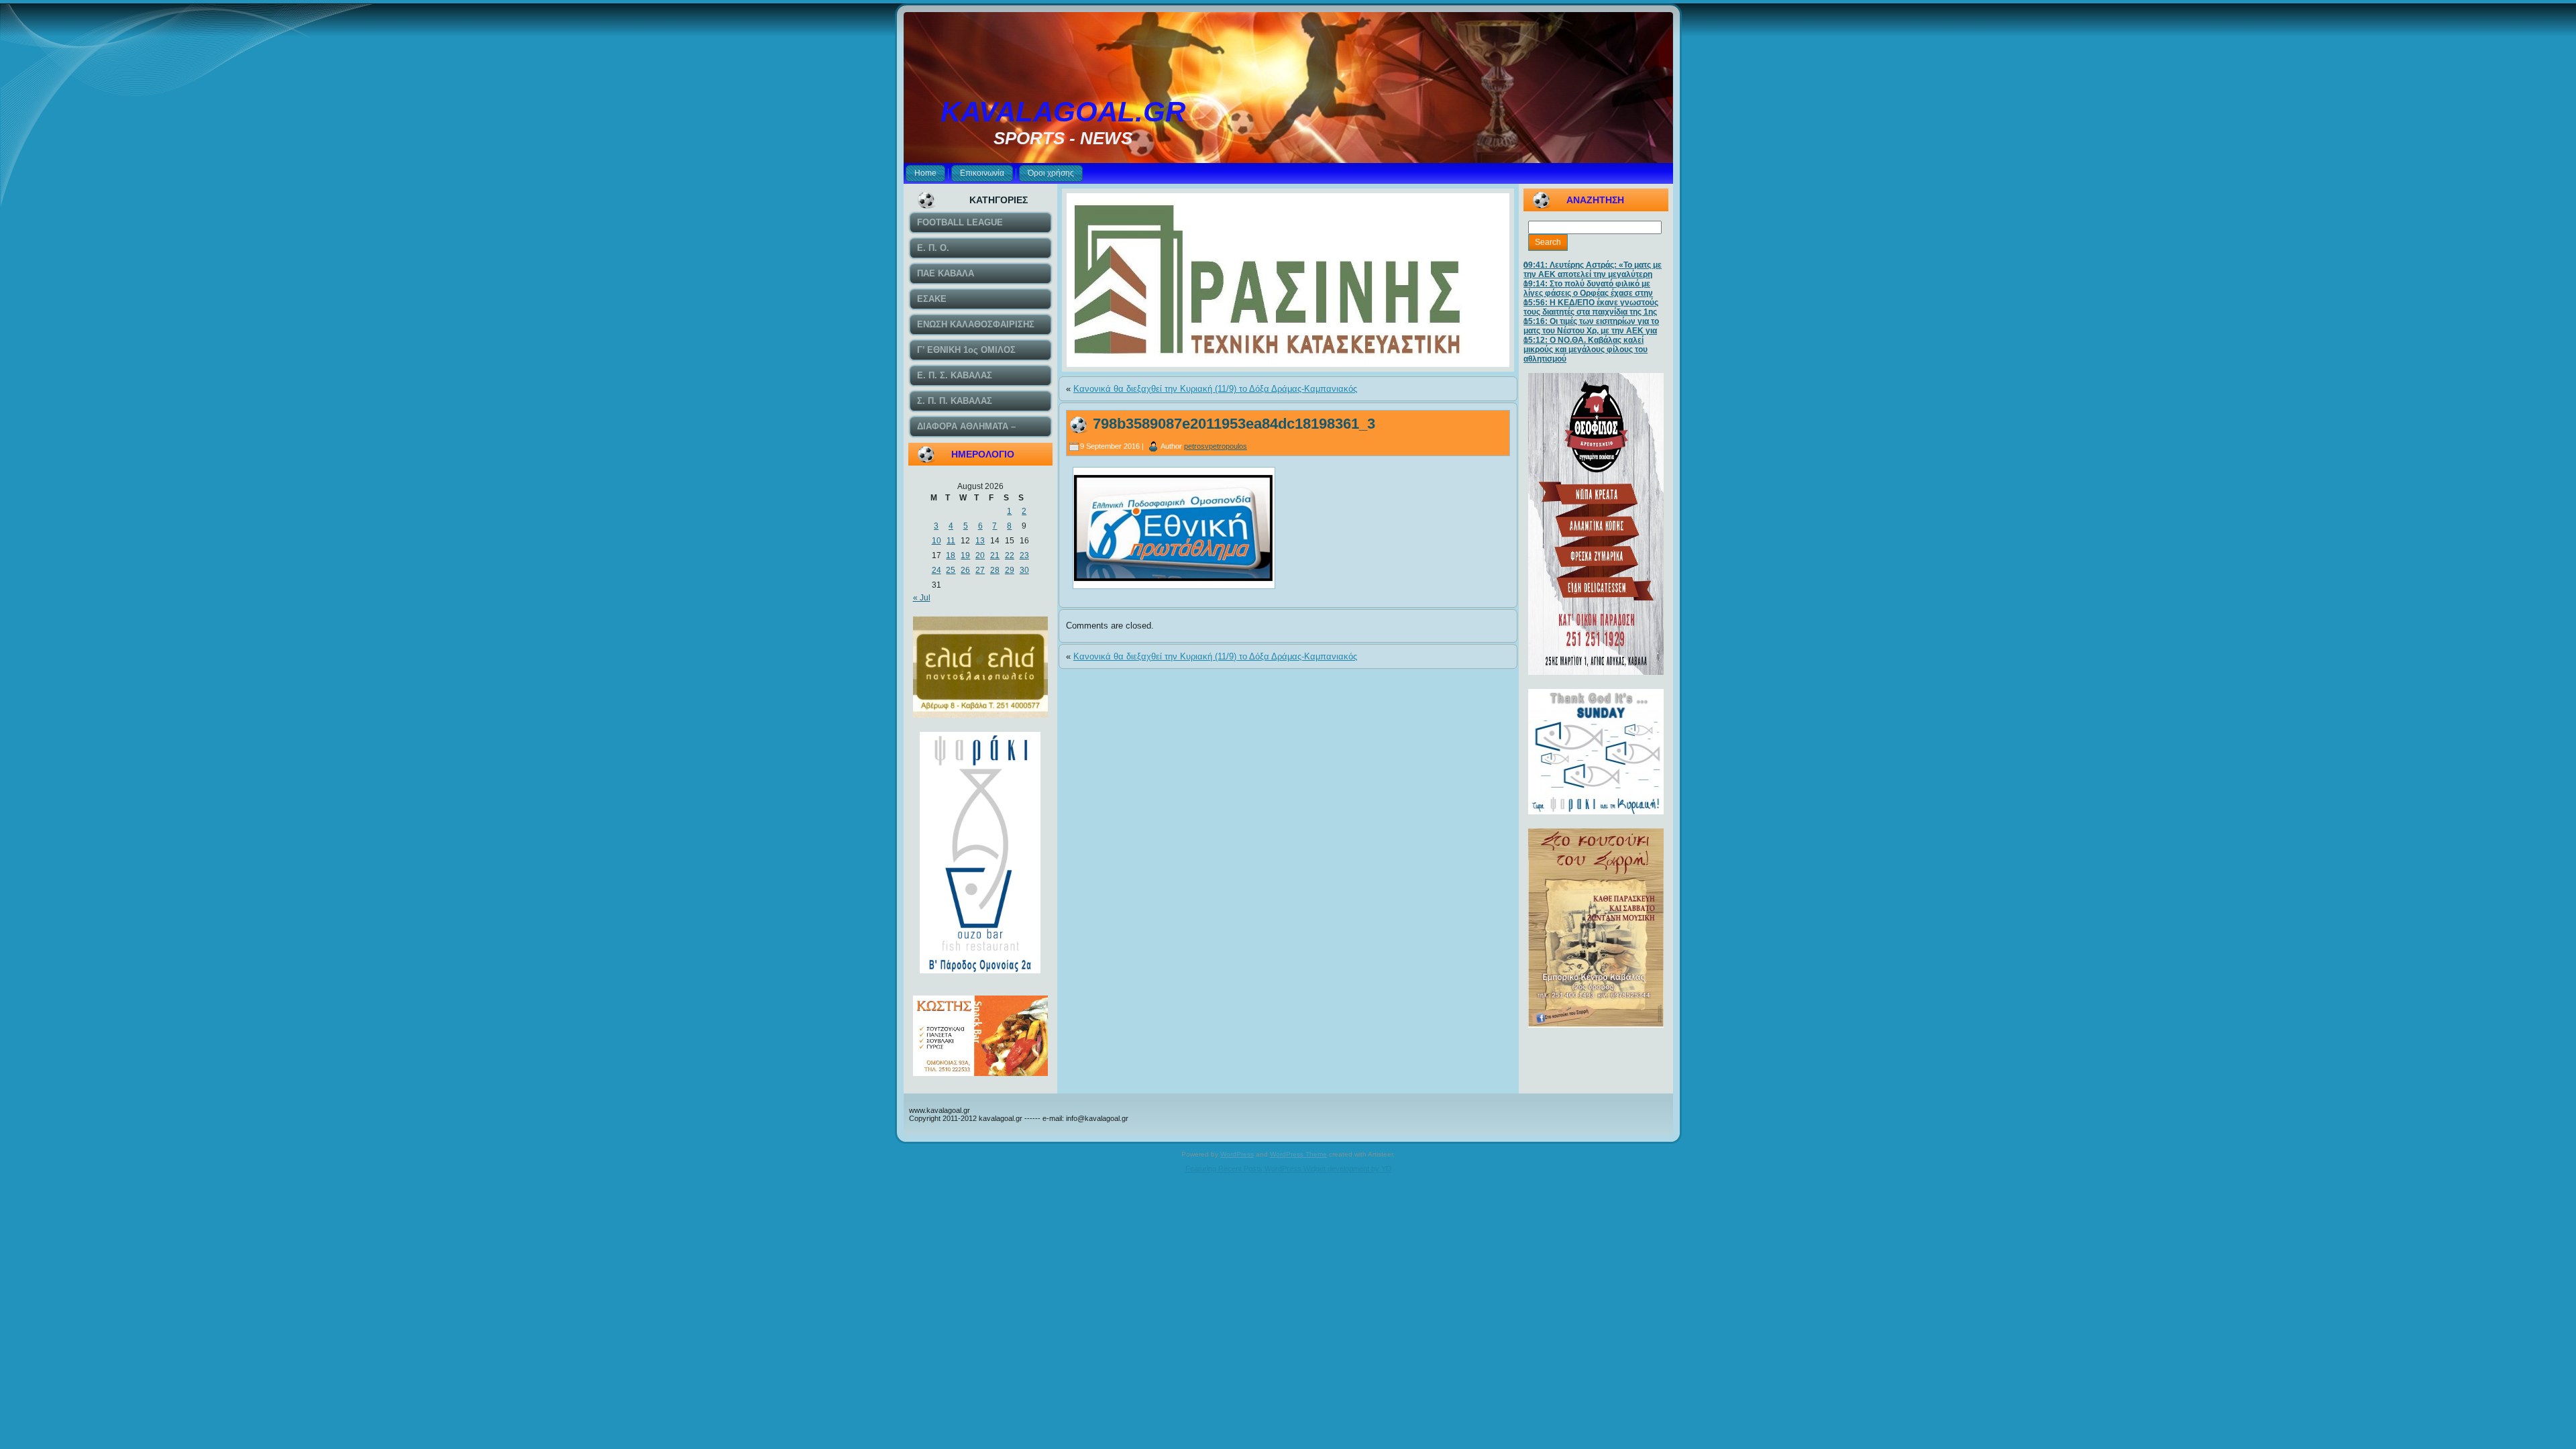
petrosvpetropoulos (1216, 446)
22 (1010, 555)
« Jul (922, 598)
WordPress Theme (1298, 1154)
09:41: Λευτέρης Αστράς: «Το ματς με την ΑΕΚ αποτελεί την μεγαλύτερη (1593, 270)
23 (1024, 555)
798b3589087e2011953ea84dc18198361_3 (1234, 424)
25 (951, 570)
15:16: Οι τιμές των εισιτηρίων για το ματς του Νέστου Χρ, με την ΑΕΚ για (1591, 326)
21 (995, 555)
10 (936, 541)
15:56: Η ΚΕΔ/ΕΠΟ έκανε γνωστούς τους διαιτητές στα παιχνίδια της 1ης (1591, 307)
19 (965, 555)
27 (980, 570)
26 (965, 570)
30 (1024, 570)
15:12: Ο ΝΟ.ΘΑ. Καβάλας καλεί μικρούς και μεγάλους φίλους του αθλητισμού (1586, 350)
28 (995, 570)
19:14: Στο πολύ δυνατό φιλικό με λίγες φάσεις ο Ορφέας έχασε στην (1588, 288)
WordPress (1237, 1154)
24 (936, 570)
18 (951, 555)
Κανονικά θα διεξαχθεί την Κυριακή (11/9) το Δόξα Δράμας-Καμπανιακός (1215, 389)
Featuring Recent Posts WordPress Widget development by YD (1288, 1169)
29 (1010, 570)
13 (980, 541)
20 (980, 555)
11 (951, 541)
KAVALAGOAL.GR (1063, 112)
